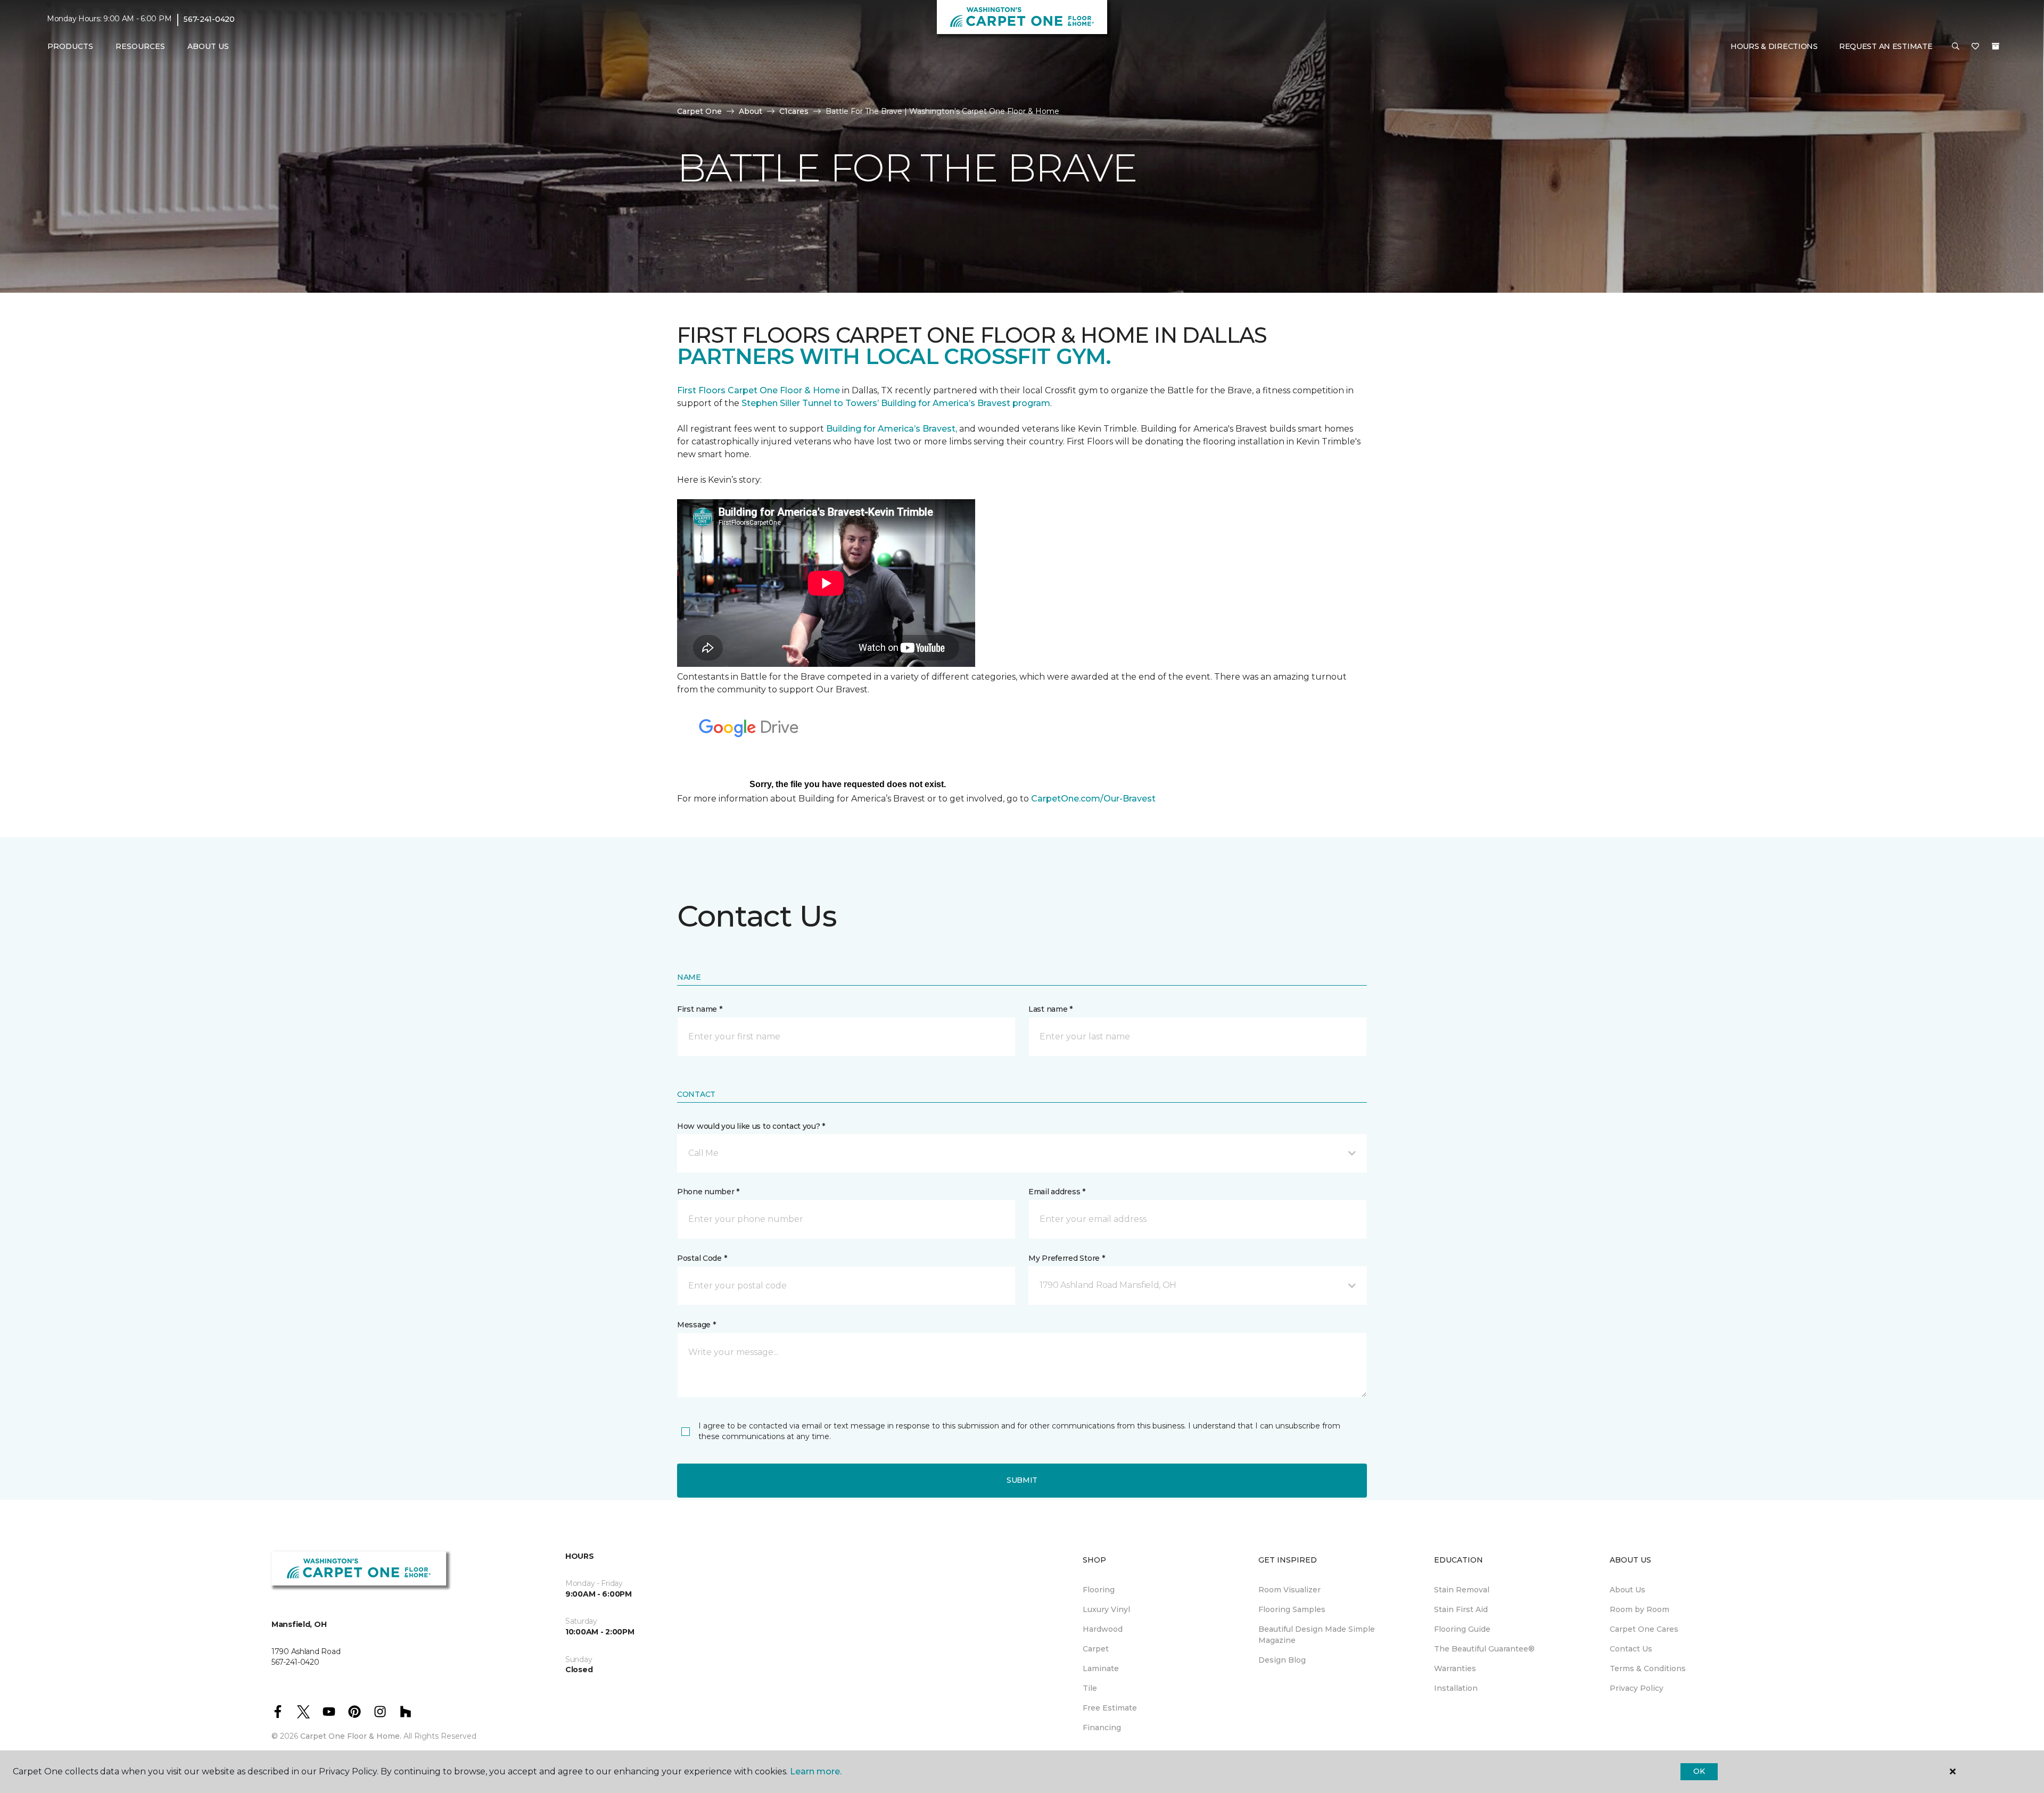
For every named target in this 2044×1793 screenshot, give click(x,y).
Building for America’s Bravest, (892, 429)
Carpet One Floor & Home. (351, 1736)
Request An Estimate (1886, 46)
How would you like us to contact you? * (751, 1126)
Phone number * (708, 1192)
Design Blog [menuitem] (1282, 1660)
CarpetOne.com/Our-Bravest (1093, 799)
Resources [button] (140, 46)
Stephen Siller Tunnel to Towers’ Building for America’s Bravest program (896, 403)
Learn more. (816, 1771)
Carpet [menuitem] (1096, 1649)
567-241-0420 (209, 19)
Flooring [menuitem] (1099, 1590)
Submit (1022, 1480)
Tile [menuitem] (1090, 1688)
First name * (700, 1009)
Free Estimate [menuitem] (1110, 1708)
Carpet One (699, 111)
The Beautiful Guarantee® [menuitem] (1484, 1649)
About (751, 111)
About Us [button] (208, 46)
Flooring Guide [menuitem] (1462, 1629)
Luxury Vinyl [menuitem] (1106, 1609)
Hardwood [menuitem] (1103, 1629)
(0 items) (1996, 46)
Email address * (1057, 1192)
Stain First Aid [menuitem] (1461, 1609)
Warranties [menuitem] (1455, 1668)
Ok (1699, 1771)
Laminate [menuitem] (1101, 1668)
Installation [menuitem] (1456, 1688)
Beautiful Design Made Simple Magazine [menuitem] (1317, 1635)
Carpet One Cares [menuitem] (1644, 1629)
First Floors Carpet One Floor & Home (759, 390)
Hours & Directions (1774, 46)
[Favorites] (1975, 47)
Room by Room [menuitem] (1639, 1609)
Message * (696, 1325)
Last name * (1050, 1009)
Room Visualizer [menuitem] (1289, 1590)
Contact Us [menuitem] (1631, 1649)
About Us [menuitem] (1627, 1590)
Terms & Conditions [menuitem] (1648, 1668)
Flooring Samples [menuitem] (1292, 1609)
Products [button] (70, 46)
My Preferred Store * (1066, 1258)
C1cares (794, 111)
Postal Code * (702, 1258)
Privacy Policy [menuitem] (1637, 1688)
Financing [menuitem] (1102, 1728)
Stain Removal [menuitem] (1462, 1590)
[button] (1956, 47)
